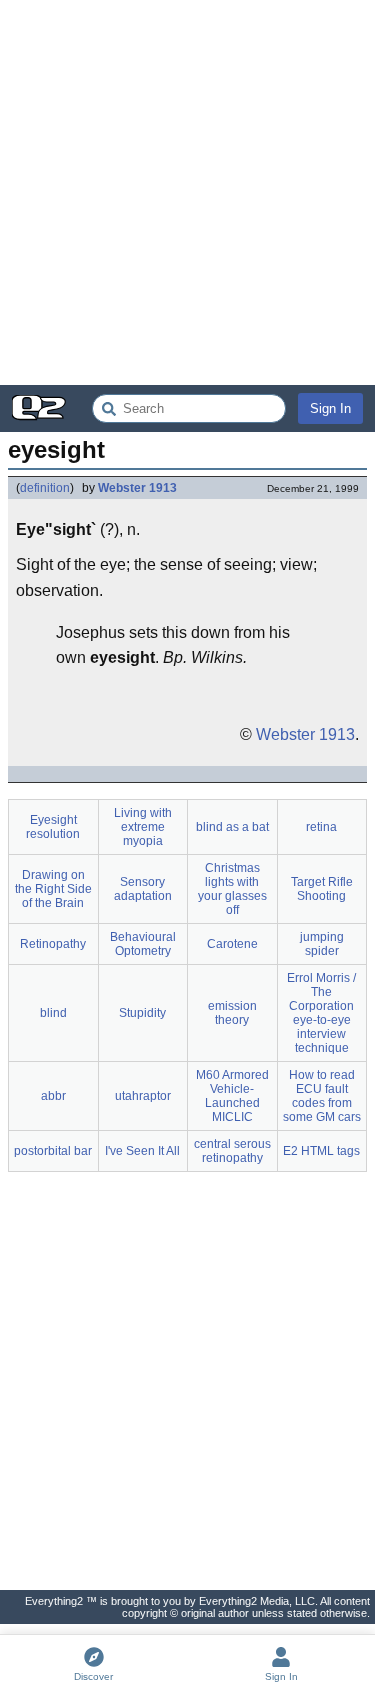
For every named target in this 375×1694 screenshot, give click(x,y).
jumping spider (322, 944)
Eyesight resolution (53, 827)
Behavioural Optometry (143, 944)
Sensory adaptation (143, 889)
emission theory (232, 1013)
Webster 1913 (137, 488)
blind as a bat (232, 827)
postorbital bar (53, 1151)
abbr (53, 1096)
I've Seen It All (142, 1151)
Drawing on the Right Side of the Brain (53, 889)
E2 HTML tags (321, 1151)
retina (321, 827)
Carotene (232, 944)
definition (45, 488)
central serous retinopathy (232, 1151)
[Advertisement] (187, 192)
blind (53, 1013)
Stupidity (142, 1013)
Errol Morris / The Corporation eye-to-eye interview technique (321, 1013)
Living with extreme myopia (143, 827)
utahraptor (143, 1096)
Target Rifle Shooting (322, 889)
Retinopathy (53, 944)
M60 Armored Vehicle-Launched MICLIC (232, 1096)
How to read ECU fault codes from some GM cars (322, 1096)
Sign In (330, 408)
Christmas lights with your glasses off (232, 889)
